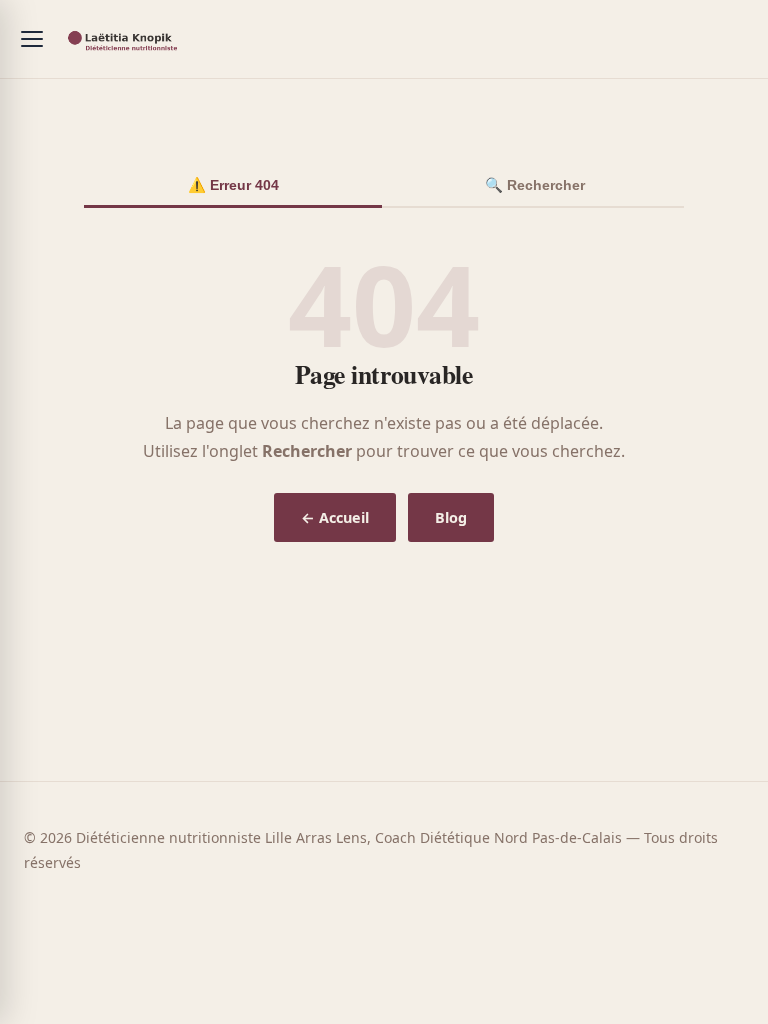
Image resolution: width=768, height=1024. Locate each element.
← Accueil (335, 517)
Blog (451, 517)
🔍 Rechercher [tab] (535, 185)
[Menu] (32, 39)
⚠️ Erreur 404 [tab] (233, 185)
